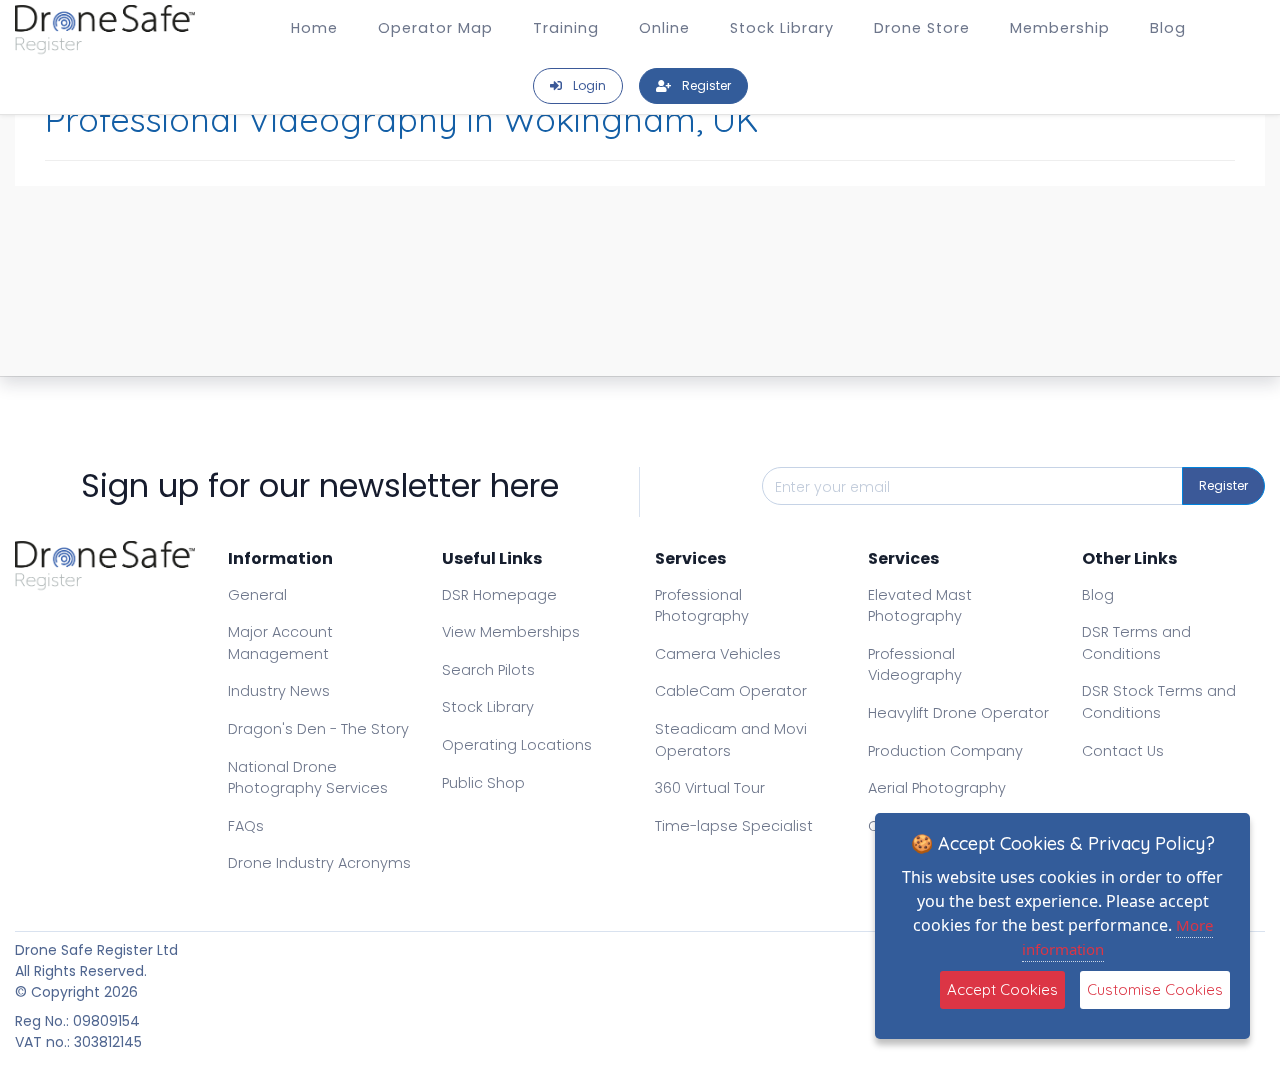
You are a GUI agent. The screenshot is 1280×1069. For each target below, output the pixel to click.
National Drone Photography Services (308, 778)
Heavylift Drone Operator (958, 713)
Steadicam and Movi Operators (731, 740)
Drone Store (922, 28)
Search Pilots (488, 670)
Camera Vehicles (718, 654)
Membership (1060, 28)
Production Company (945, 751)
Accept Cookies (1002, 989)
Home (314, 28)
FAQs (246, 826)
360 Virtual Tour (710, 788)
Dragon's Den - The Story (318, 729)
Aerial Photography (937, 788)
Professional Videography (915, 665)
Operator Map (435, 28)
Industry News (279, 691)
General (257, 595)
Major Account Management (280, 643)
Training (566, 28)
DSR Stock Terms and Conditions (1159, 702)
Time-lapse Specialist (734, 826)
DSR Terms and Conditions (1136, 643)
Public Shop (483, 783)
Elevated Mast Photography (920, 606)
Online (664, 28)
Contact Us (1123, 751)
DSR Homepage (499, 595)
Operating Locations (517, 745)
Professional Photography (702, 606)
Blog (1168, 28)
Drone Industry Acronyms (319, 863)
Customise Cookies (1155, 989)
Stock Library (782, 28)
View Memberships (511, 632)
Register (1223, 485)
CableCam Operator (731, 691)
